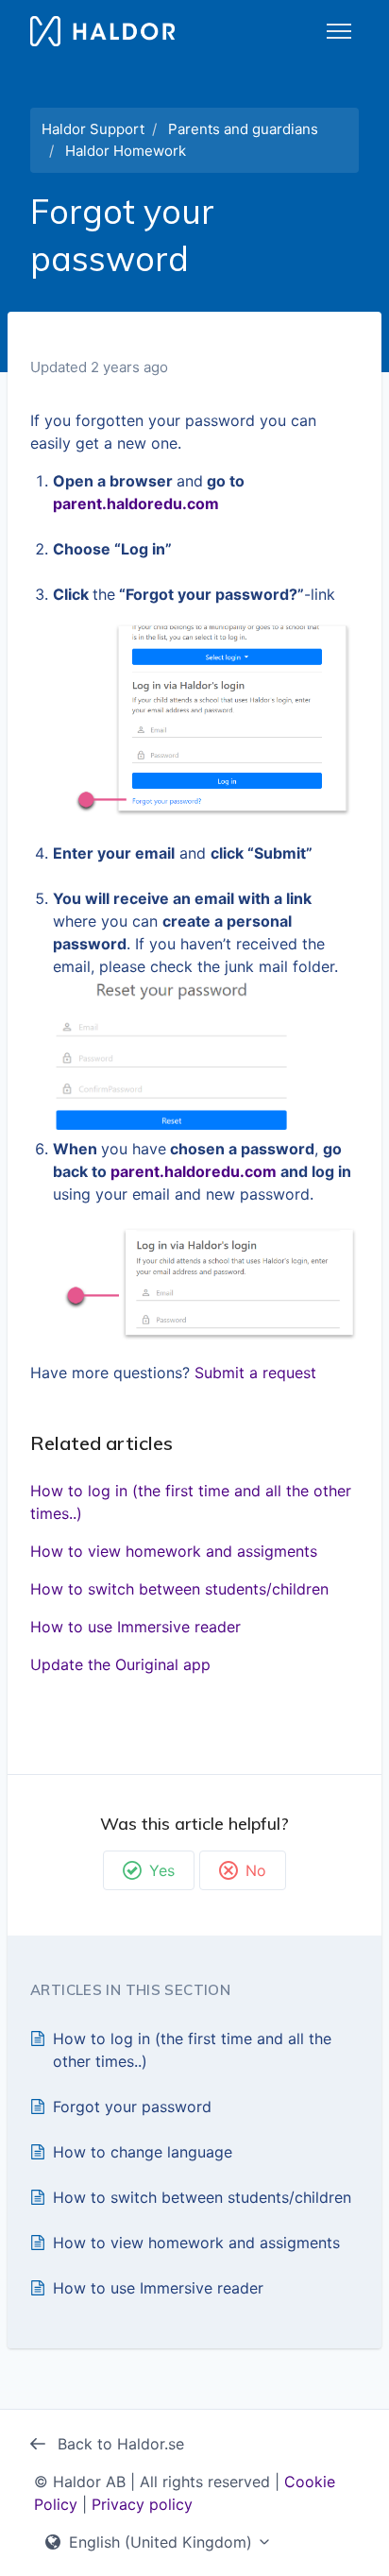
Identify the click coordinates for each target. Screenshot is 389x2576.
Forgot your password (132, 2107)
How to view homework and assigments (174, 1551)
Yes (162, 1870)
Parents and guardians (243, 129)
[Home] (102, 31)
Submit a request (255, 1373)
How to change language (143, 2152)
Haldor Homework (126, 151)
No (256, 1870)
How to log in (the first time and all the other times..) (191, 1502)
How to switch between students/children (179, 1589)
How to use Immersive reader (135, 1627)
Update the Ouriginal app (120, 1664)
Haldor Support (93, 129)
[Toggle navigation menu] (339, 31)
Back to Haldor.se (118, 2444)
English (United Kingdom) (161, 2542)
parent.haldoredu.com (136, 503)
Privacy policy (142, 2504)
